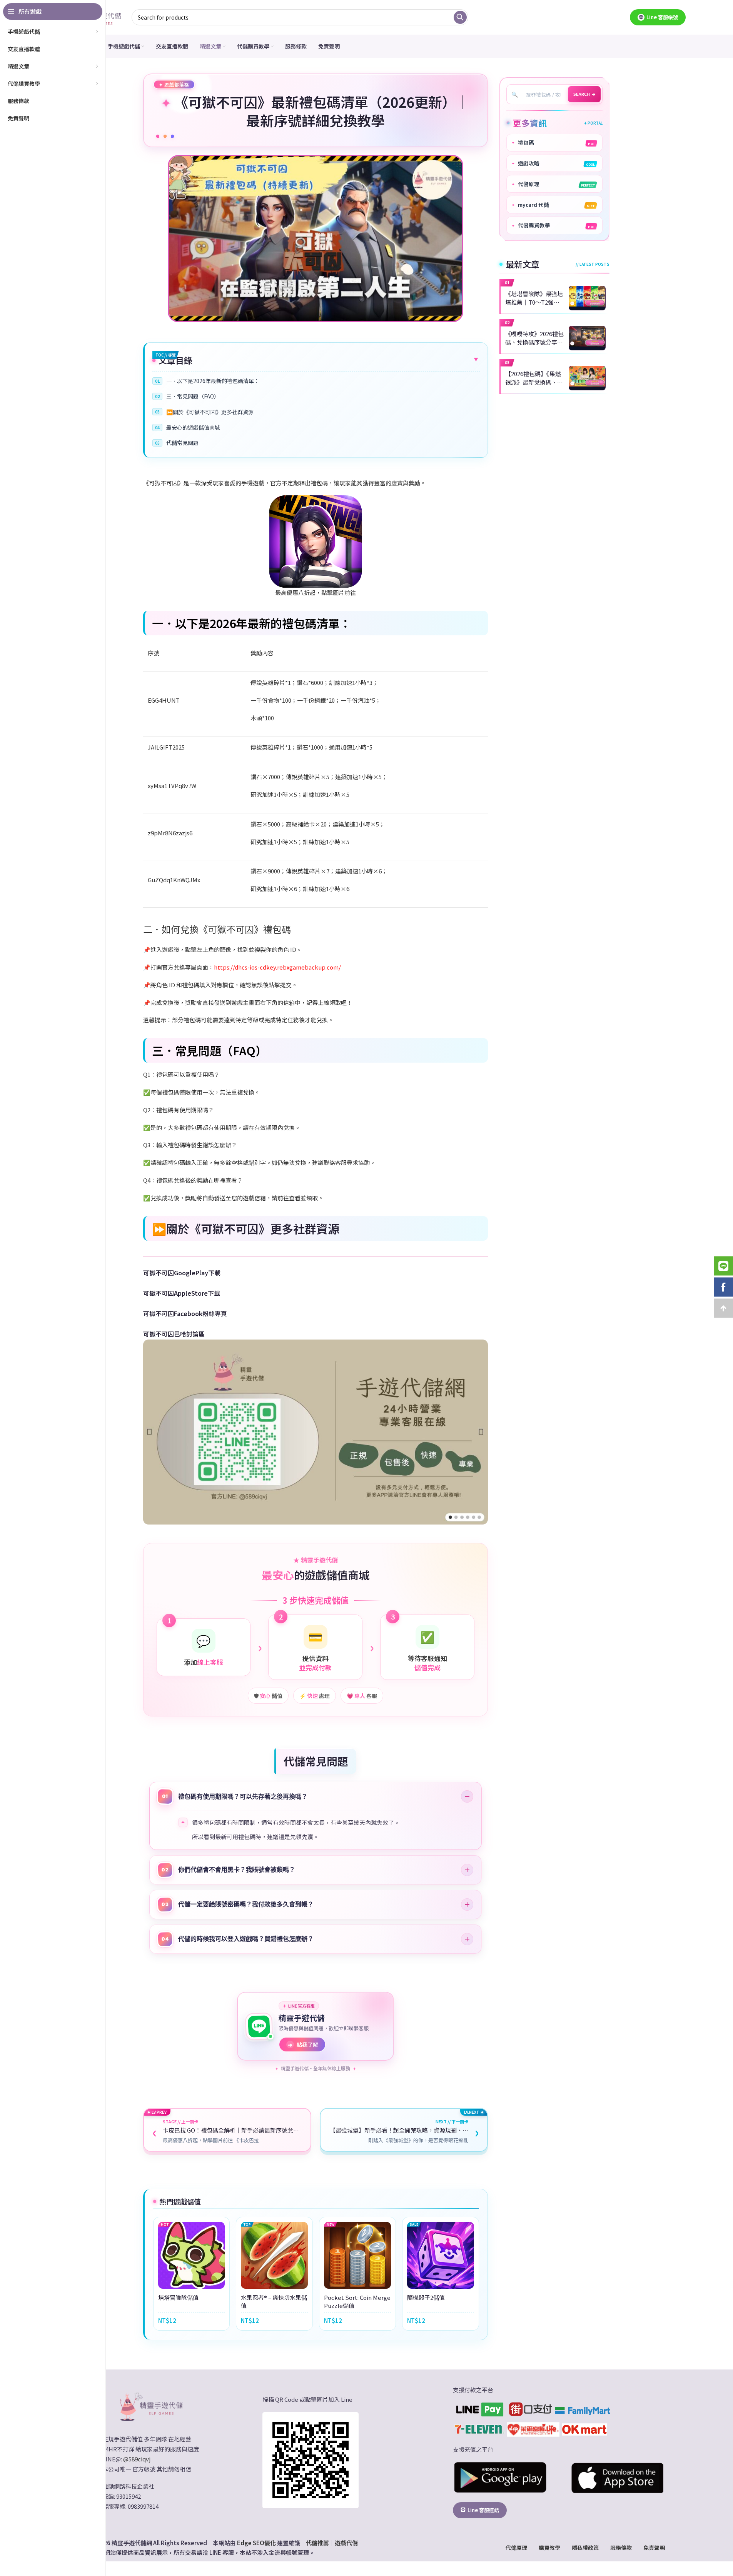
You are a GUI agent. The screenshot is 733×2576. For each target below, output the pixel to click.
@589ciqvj (137, 2459)
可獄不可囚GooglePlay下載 (182, 1273)
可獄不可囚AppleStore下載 (182, 1293)
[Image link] (150, 2406)
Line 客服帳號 (662, 17)
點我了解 (303, 2044)
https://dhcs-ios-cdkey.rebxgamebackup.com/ (277, 967)
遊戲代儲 (346, 2543)
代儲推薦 (317, 2543)
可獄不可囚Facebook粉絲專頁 (185, 1313)
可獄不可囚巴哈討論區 (174, 1334)
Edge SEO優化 (256, 2543)
